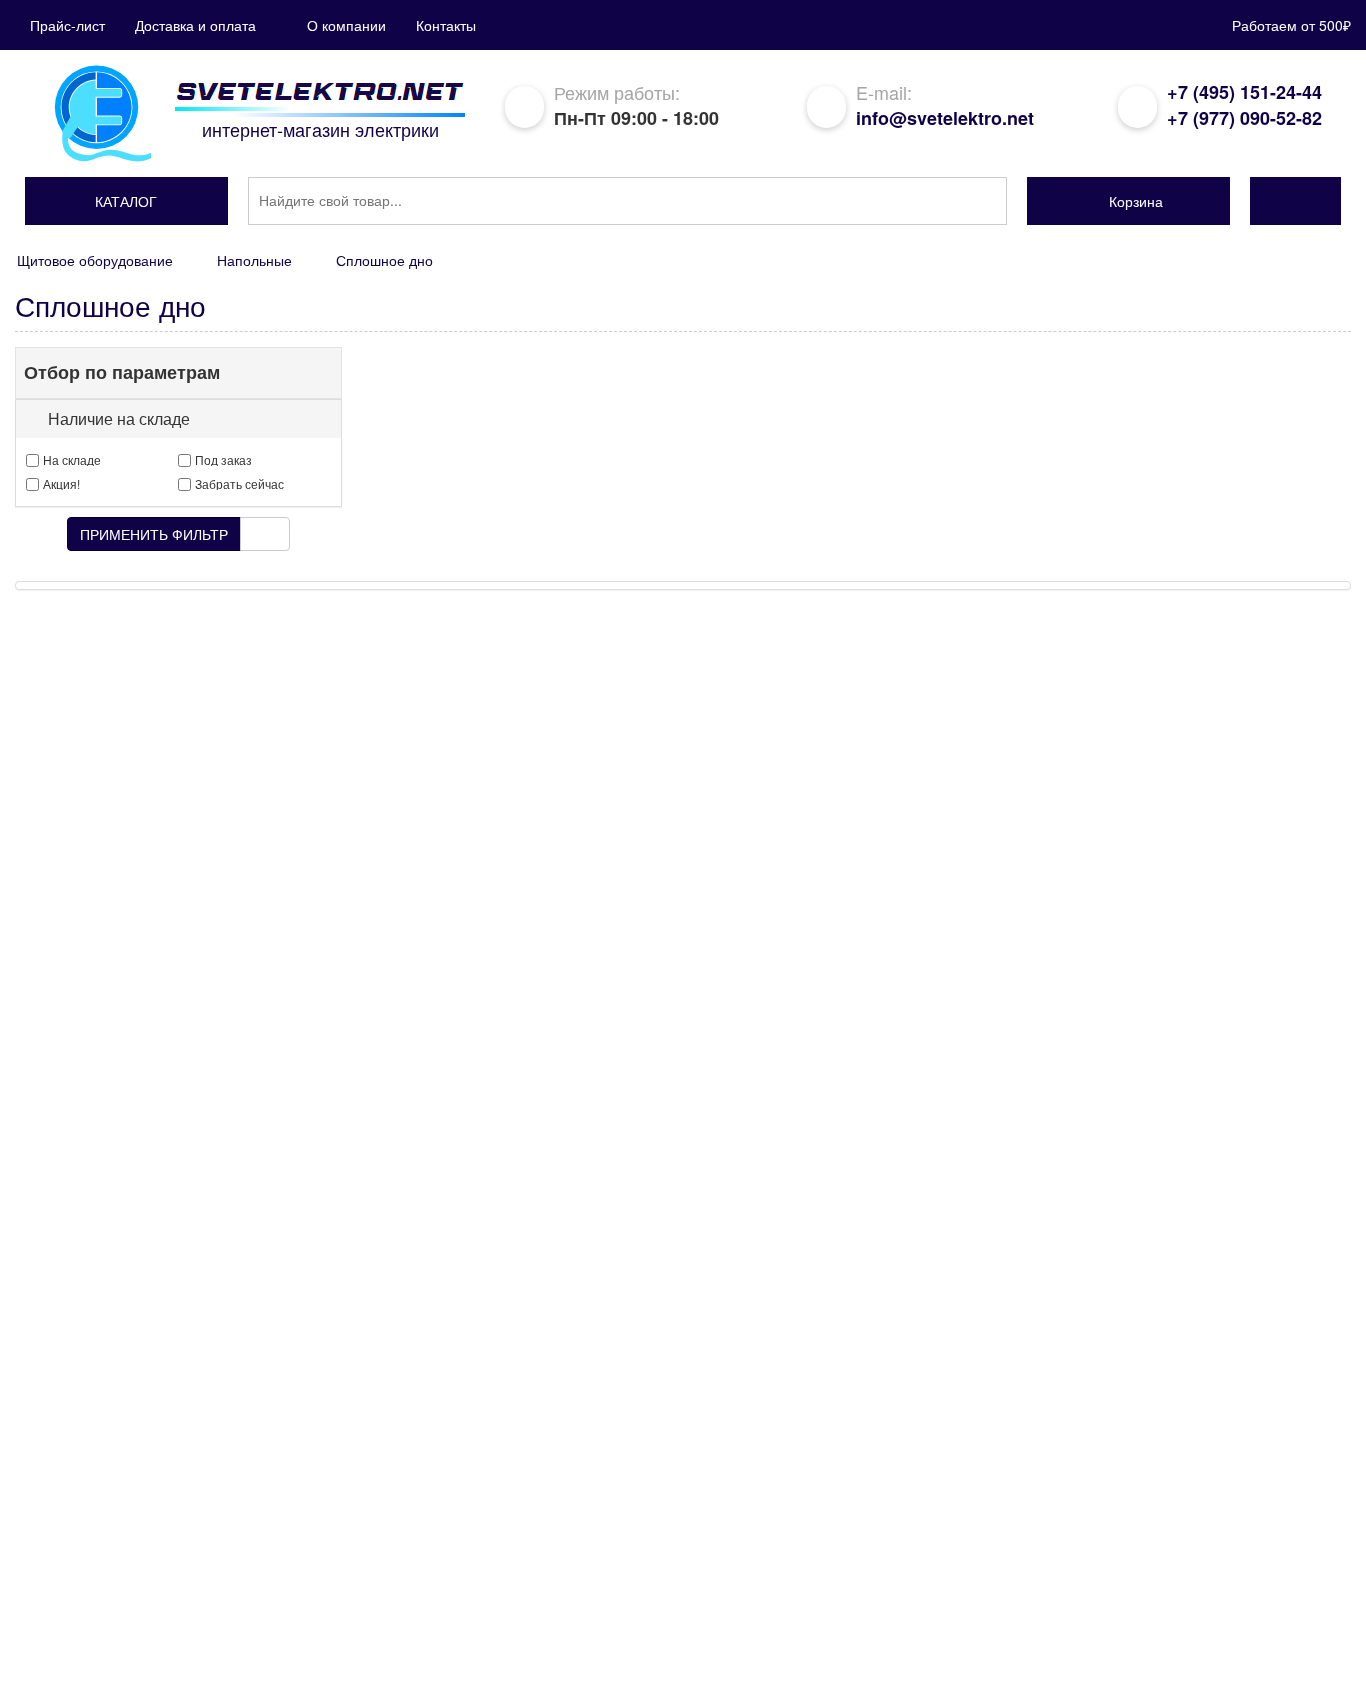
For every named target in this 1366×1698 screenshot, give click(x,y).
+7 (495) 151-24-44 (1244, 92)
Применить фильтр (154, 534)
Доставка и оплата (195, 25)
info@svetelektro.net (945, 118)
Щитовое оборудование (95, 260)
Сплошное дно (384, 260)
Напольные (254, 260)
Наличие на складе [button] (119, 419)
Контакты (446, 25)
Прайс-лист (67, 25)
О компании (346, 25)
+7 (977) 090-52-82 (1244, 118)
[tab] (178, 419)
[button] (126, 201)
